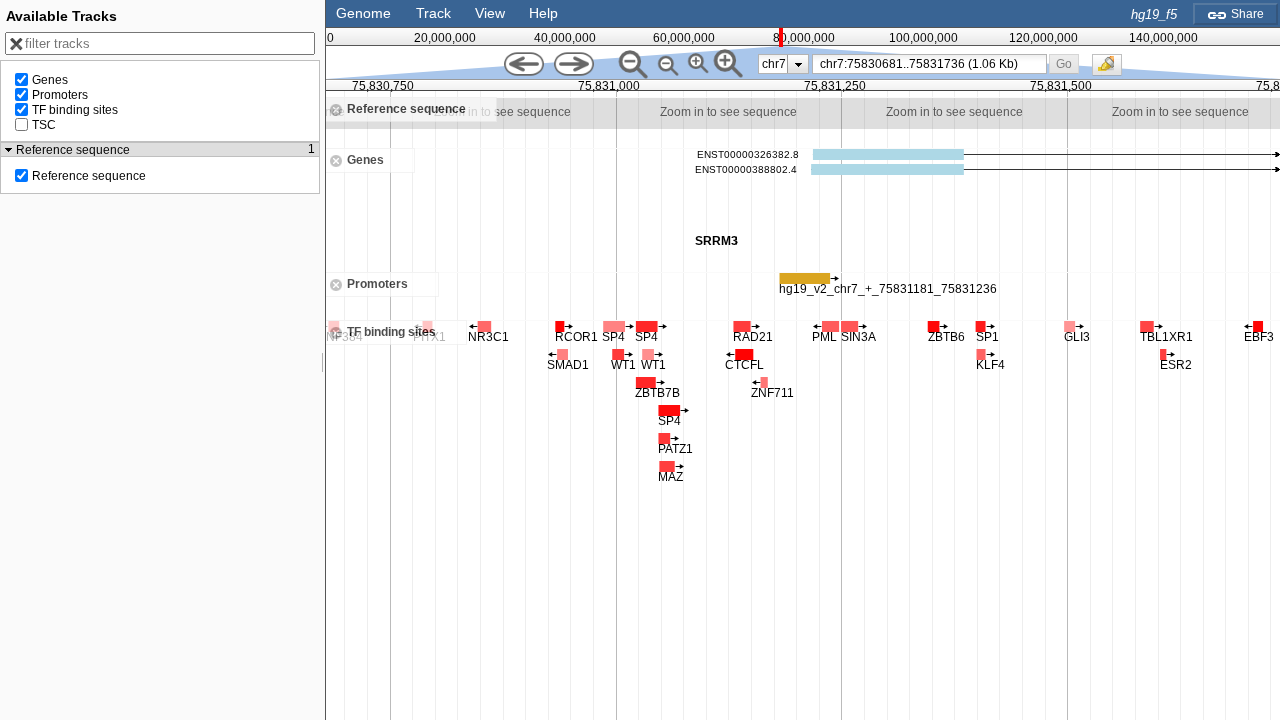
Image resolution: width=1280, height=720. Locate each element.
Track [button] (433, 13)
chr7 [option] (774, 64)
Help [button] (543, 13)
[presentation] (798, 64)
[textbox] (933, 64)
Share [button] (1246, 14)
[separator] (323, 360)
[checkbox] (1112, 70)
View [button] (490, 13)
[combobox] (929, 64)
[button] (1064, 63)
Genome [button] (363, 13)
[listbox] (783, 64)
